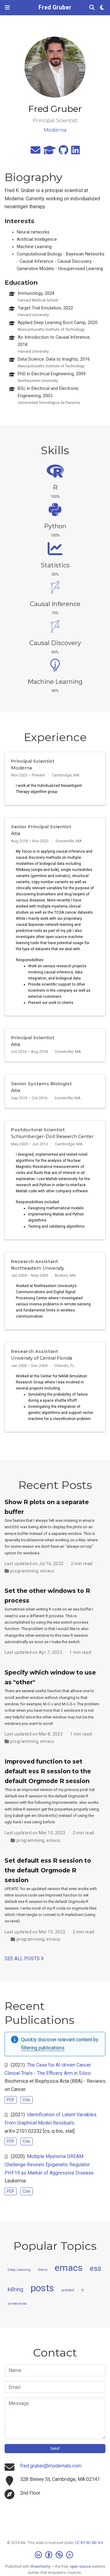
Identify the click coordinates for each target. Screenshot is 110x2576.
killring (15, 2289)
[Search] (92, 8)
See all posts (23, 1959)
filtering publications (43, 2048)
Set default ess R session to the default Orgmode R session (48, 1870)
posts (42, 2288)
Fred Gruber (55, 7)
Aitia (16, 833)
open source (81, 2567)
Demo (43, 2270)
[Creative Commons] (55, 2555)
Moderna (21, 768)
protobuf (68, 2290)
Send (55, 2448)
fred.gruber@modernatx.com (51, 2466)
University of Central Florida (42, 1358)
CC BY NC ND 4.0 (89, 2543)
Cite (26, 2100)
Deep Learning (19, 2270)
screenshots (17, 2304)
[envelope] (35, 152)
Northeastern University (38, 1268)
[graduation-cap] (50, 152)
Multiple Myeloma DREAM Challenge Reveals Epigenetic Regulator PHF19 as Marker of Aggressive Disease (49, 2164)
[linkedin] (75, 152)
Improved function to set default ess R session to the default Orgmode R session (48, 1771)
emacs (47, 1571)
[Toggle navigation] (7, 7)
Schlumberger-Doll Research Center (52, 1136)
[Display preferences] (102, 8)
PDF (11, 2100)
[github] (63, 152)
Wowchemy (40, 2567)
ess (95, 2268)
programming (24, 1571)
